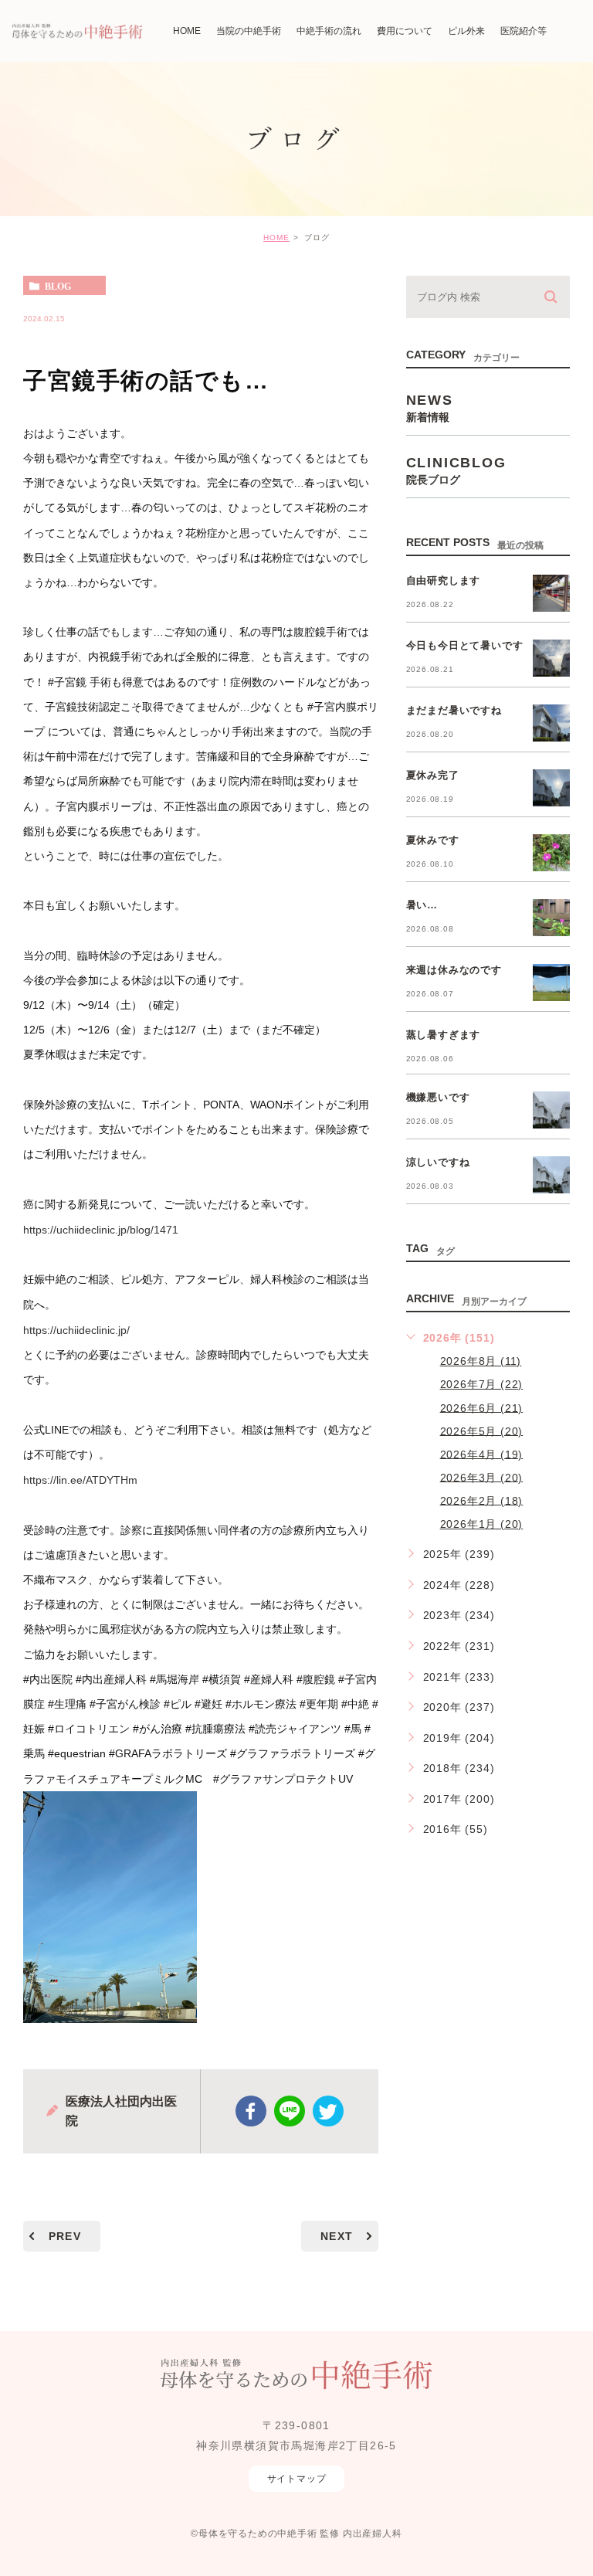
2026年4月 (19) (482, 1454)
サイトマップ (297, 2479)
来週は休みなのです (454, 970)
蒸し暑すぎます (444, 1035)
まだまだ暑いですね (454, 710)
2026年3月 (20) (482, 1477)
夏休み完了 (433, 775)
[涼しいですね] (551, 1175)
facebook (251, 2111)
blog (58, 286)
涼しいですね (438, 1162)
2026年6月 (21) (482, 1407)
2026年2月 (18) (482, 1500)
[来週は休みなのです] (551, 983)
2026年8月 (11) (481, 1361)
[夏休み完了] (551, 788)
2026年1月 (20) (482, 1524)
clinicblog (456, 470)
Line (290, 2111)
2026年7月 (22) (482, 1384)
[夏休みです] (551, 853)
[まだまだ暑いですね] (551, 723)
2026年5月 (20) (482, 1431)
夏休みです (433, 840)
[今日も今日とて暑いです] (551, 658)
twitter (328, 2111)
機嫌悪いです (438, 1097)
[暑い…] (551, 918)
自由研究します (444, 580)
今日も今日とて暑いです (465, 645)
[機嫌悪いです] (551, 1110)
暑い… (422, 905)
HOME (276, 238)
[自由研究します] (551, 593)
